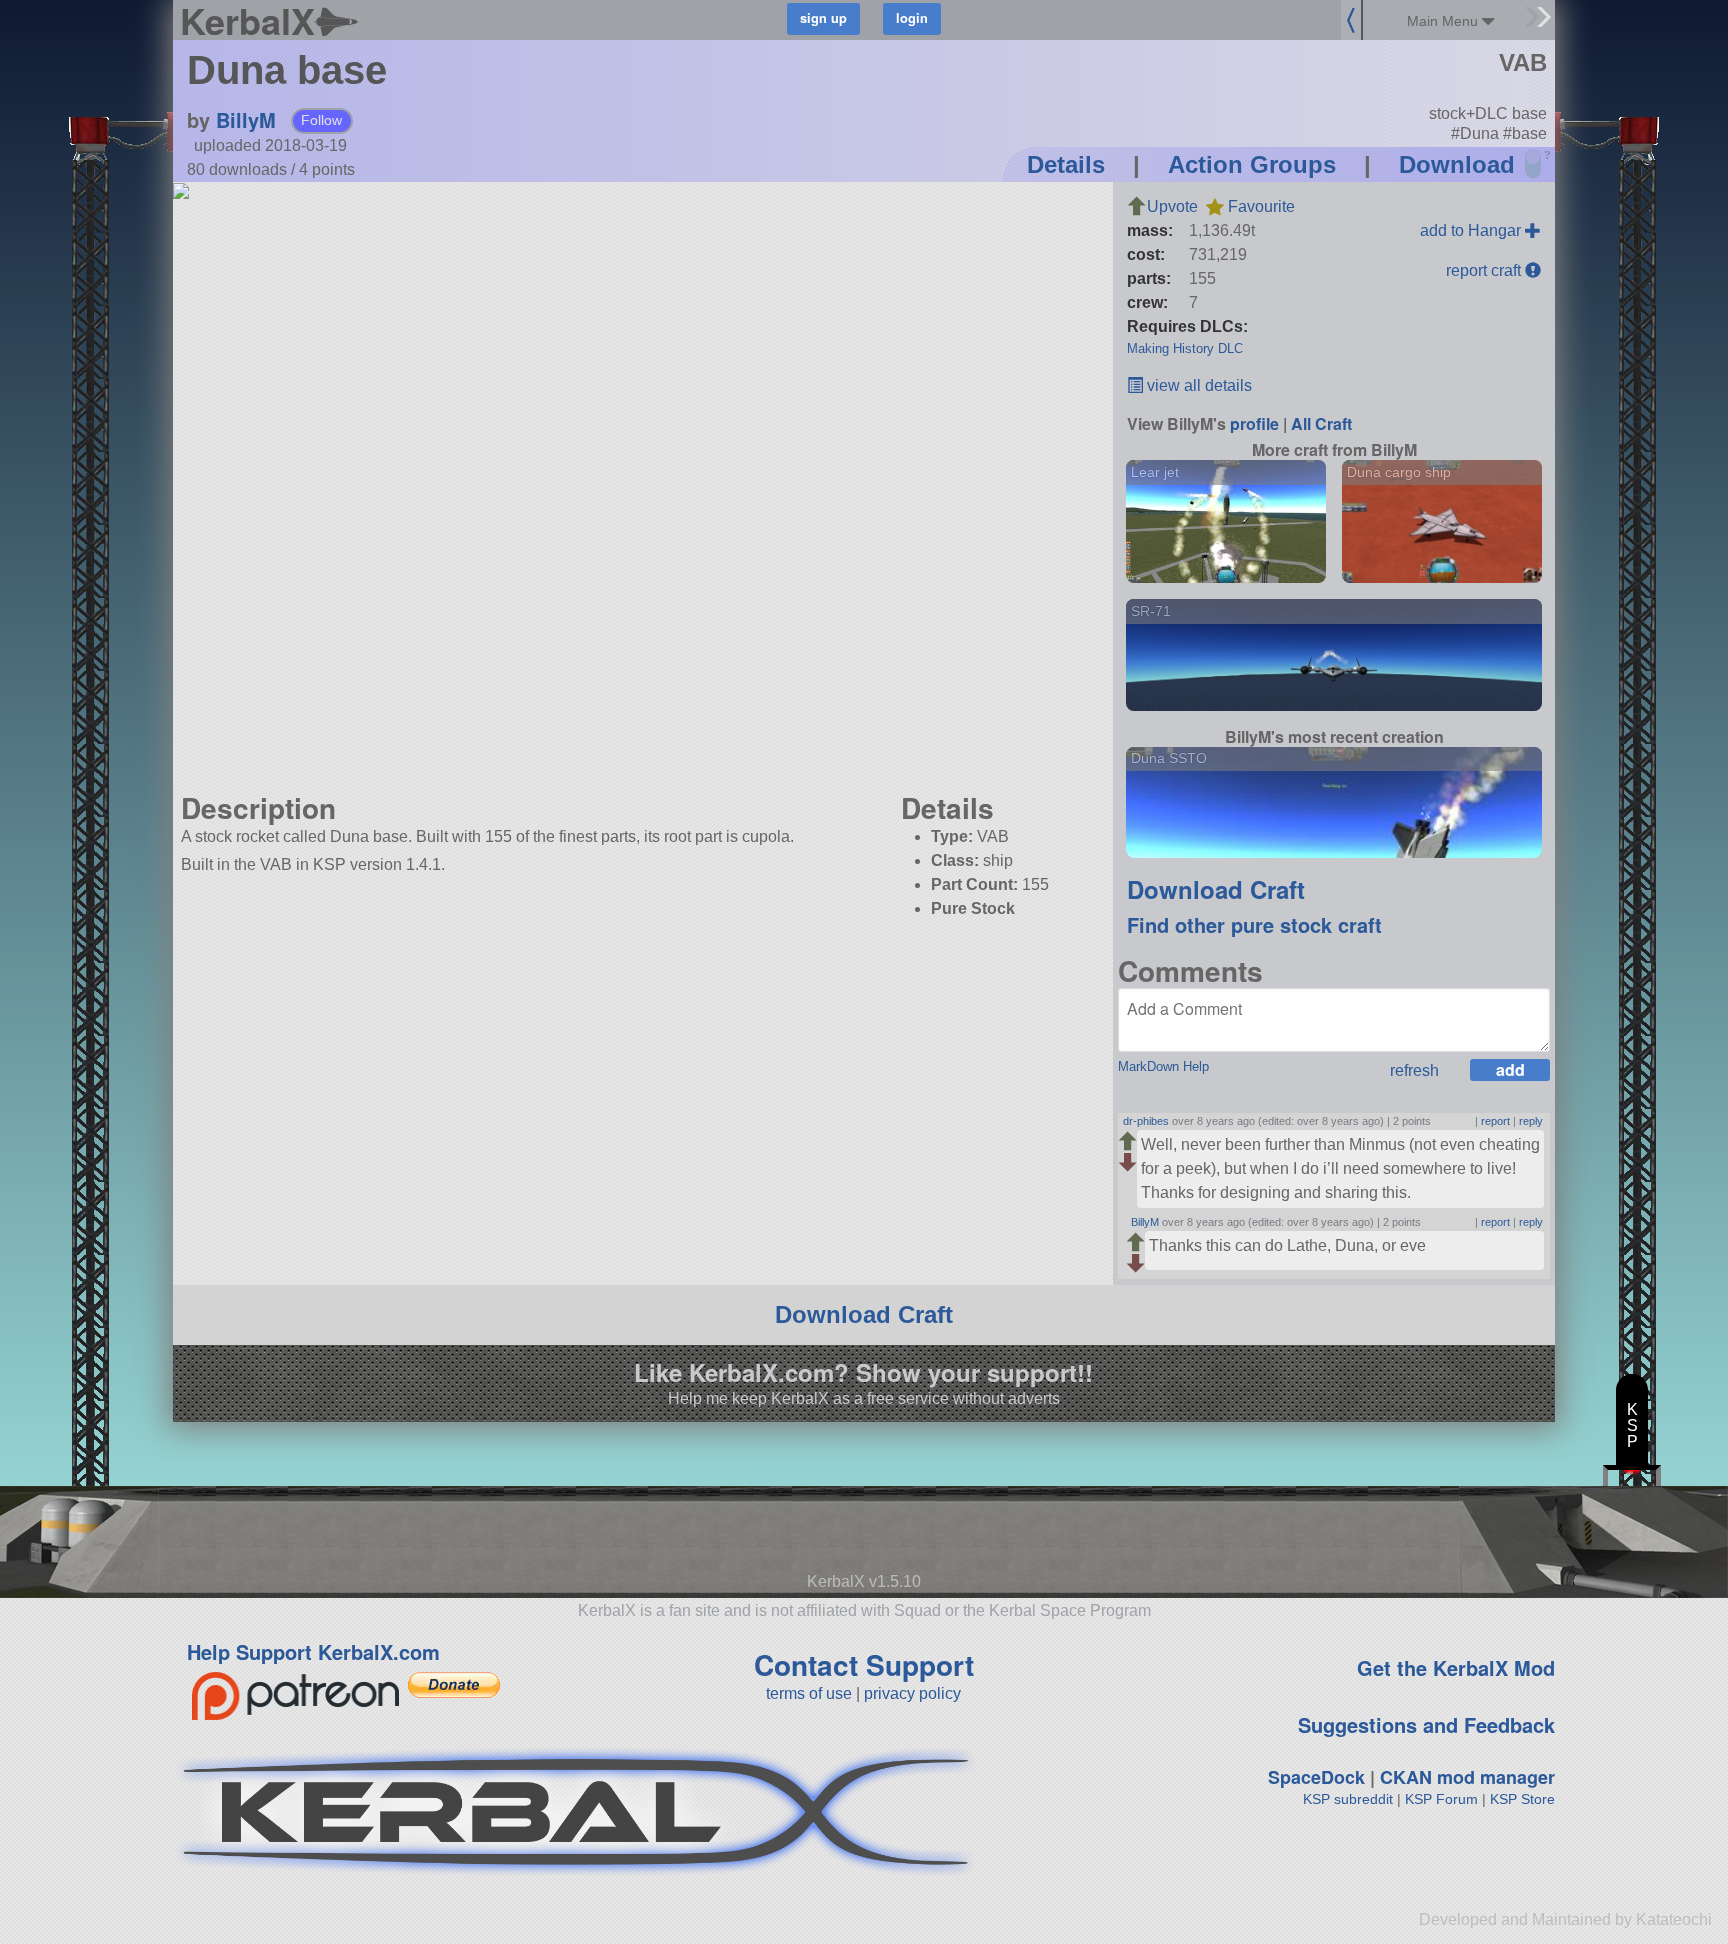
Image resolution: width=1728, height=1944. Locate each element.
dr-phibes (1146, 1121)
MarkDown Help (1163, 1066)
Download (1457, 164)
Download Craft (1216, 889)
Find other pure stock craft (1254, 924)
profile (1254, 423)
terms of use (809, 1693)
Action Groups (1252, 164)
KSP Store (1522, 1799)
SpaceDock (1316, 1777)
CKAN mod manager (1467, 1777)
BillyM (246, 119)
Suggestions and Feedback (1426, 1724)
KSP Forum (1441, 1799)
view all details (1197, 385)
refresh (1414, 1070)
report (1495, 1121)
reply (1531, 1121)
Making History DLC (1185, 348)
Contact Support (864, 1664)
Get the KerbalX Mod (1456, 1667)
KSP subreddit (1348, 1799)
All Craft (1321, 423)
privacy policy (912, 1693)
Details (1066, 164)
